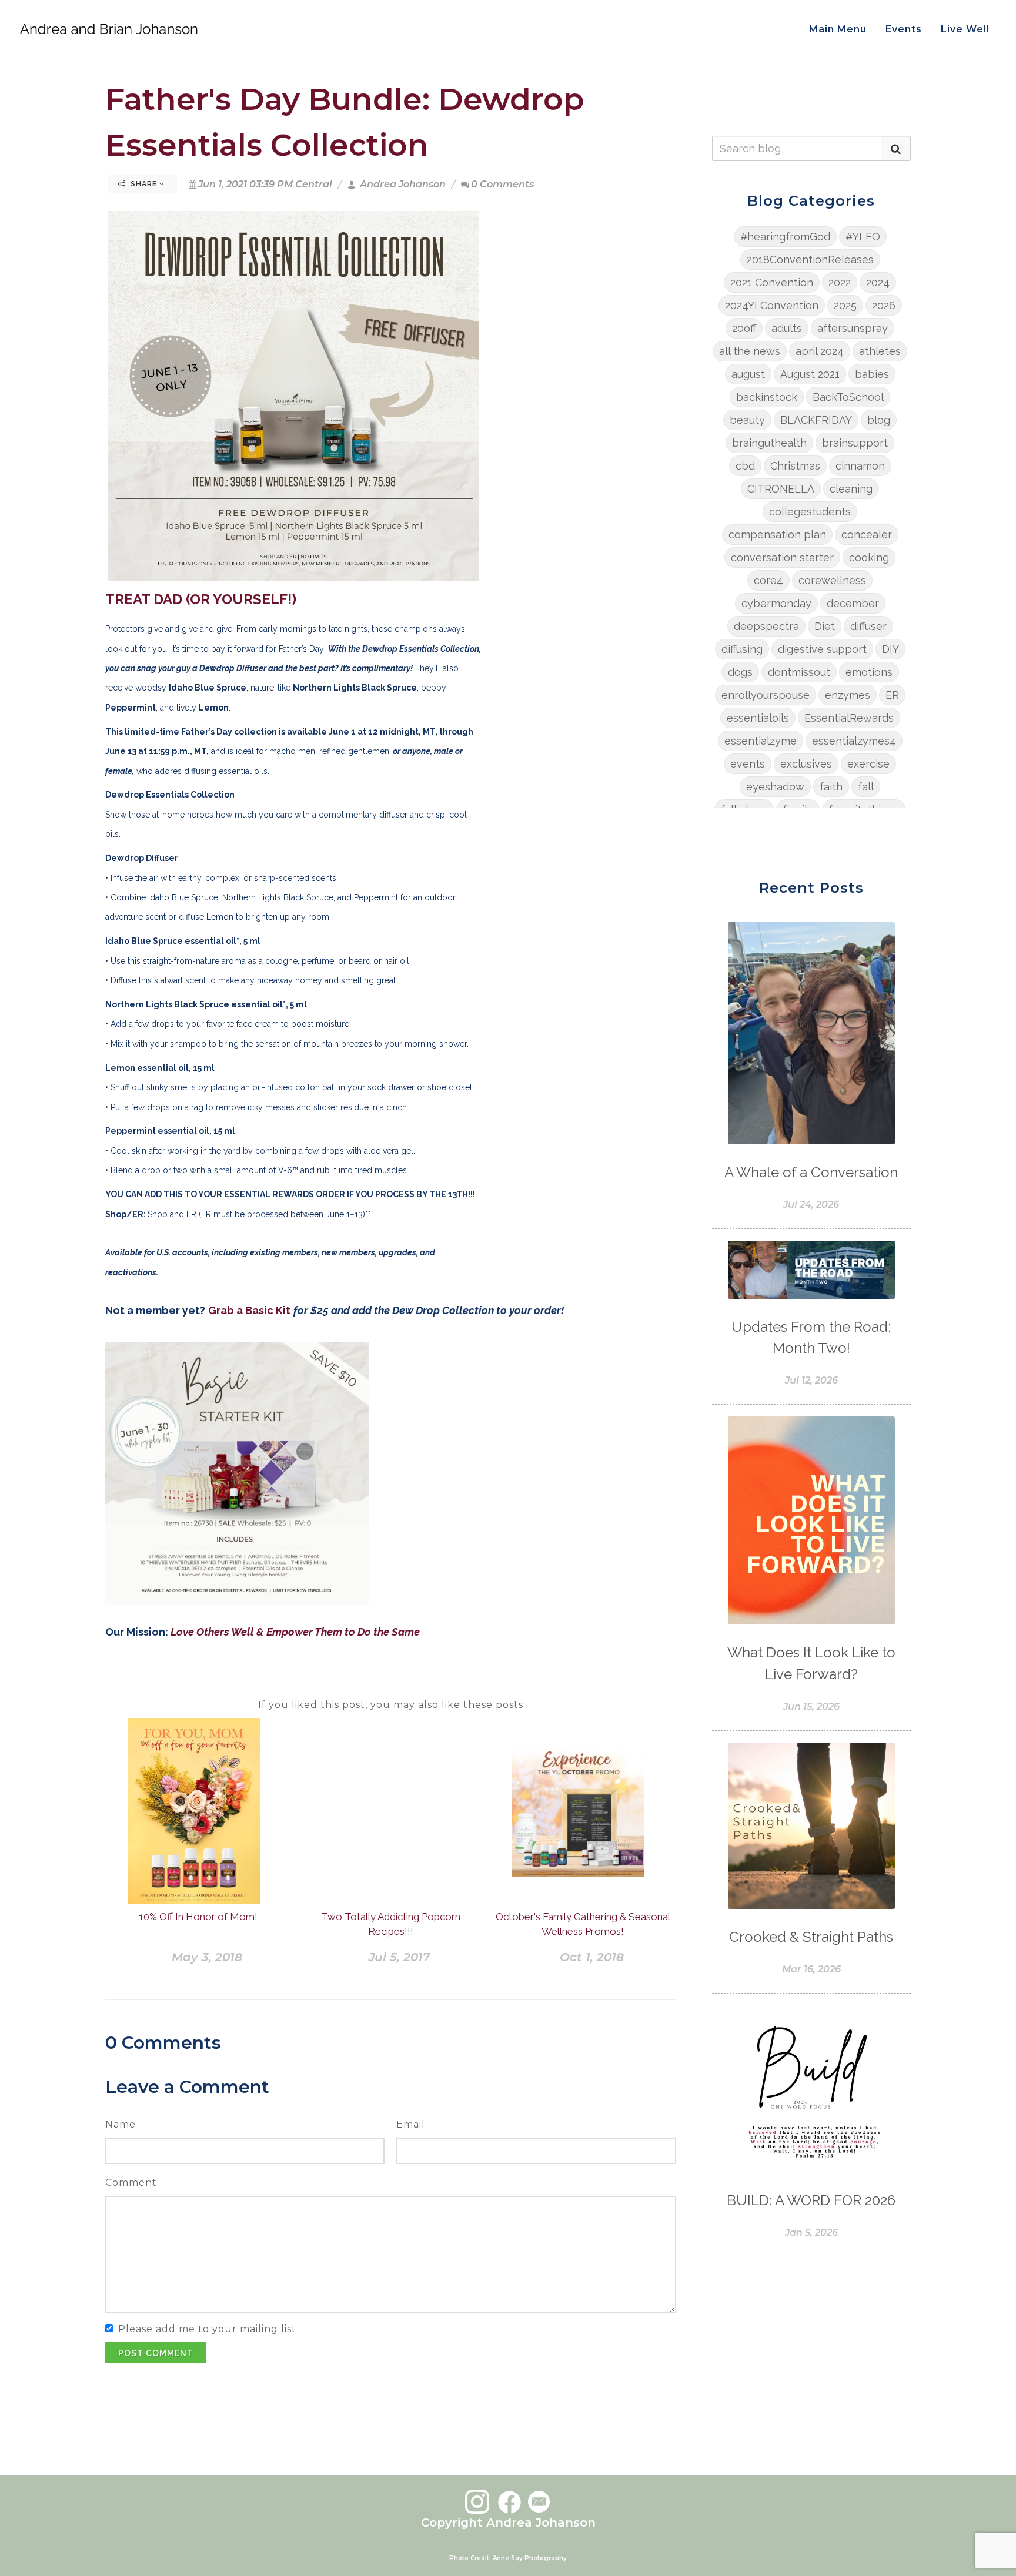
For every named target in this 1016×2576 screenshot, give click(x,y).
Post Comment (156, 2353)
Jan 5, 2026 (811, 2232)
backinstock (767, 397)
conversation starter (782, 557)
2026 (884, 305)
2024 (878, 282)
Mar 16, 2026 (811, 1969)
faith (831, 787)
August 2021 (810, 374)
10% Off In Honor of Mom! (198, 1917)
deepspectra (766, 626)
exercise (868, 764)
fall (866, 787)
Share (144, 184)
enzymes (848, 695)
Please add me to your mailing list (207, 2329)
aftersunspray (853, 328)
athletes (880, 351)
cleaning (851, 489)
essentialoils (758, 718)
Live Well (965, 29)
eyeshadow (775, 787)
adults (787, 328)
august (748, 374)
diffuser (868, 626)
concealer (867, 535)
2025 (845, 305)
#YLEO (863, 237)
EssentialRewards (849, 718)
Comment (131, 2183)
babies (872, 374)
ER (892, 695)
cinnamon (860, 466)
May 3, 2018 (207, 1957)
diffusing (742, 649)
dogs (740, 672)
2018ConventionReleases (810, 259)
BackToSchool (848, 397)
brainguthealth (769, 443)
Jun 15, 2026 (811, 1706)
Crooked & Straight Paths (811, 1937)
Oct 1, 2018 (592, 1957)
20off (744, 328)
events (748, 764)
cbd (745, 466)
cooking (869, 557)
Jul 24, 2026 (811, 1205)
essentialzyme (761, 741)
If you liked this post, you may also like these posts (391, 1705)
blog (879, 420)
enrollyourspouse (766, 695)
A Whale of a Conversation (811, 1172)
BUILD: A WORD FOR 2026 (811, 2200)
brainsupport (855, 443)
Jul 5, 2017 (399, 1957)
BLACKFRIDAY (816, 420)
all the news (750, 351)
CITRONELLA (781, 489)
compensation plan (777, 535)
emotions (869, 672)
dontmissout (799, 672)
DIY (890, 649)
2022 (840, 282)
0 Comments (502, 184)
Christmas (795, 466)
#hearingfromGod (785, 237)
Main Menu (838, 29)
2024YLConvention (772, 305)
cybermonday (776, 603)
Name (121, 2124)
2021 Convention (772, 282)
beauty (747, 420)
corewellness (832, 580)
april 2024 (820, 351)
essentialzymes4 (854, 741)
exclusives (806, 764)
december (853, 603)
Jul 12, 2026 (811, 1380)
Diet (825, 626)
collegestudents (810, 512)
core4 (768, 580)
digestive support (822, 649)
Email (411, 2124)
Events (904, 29)
